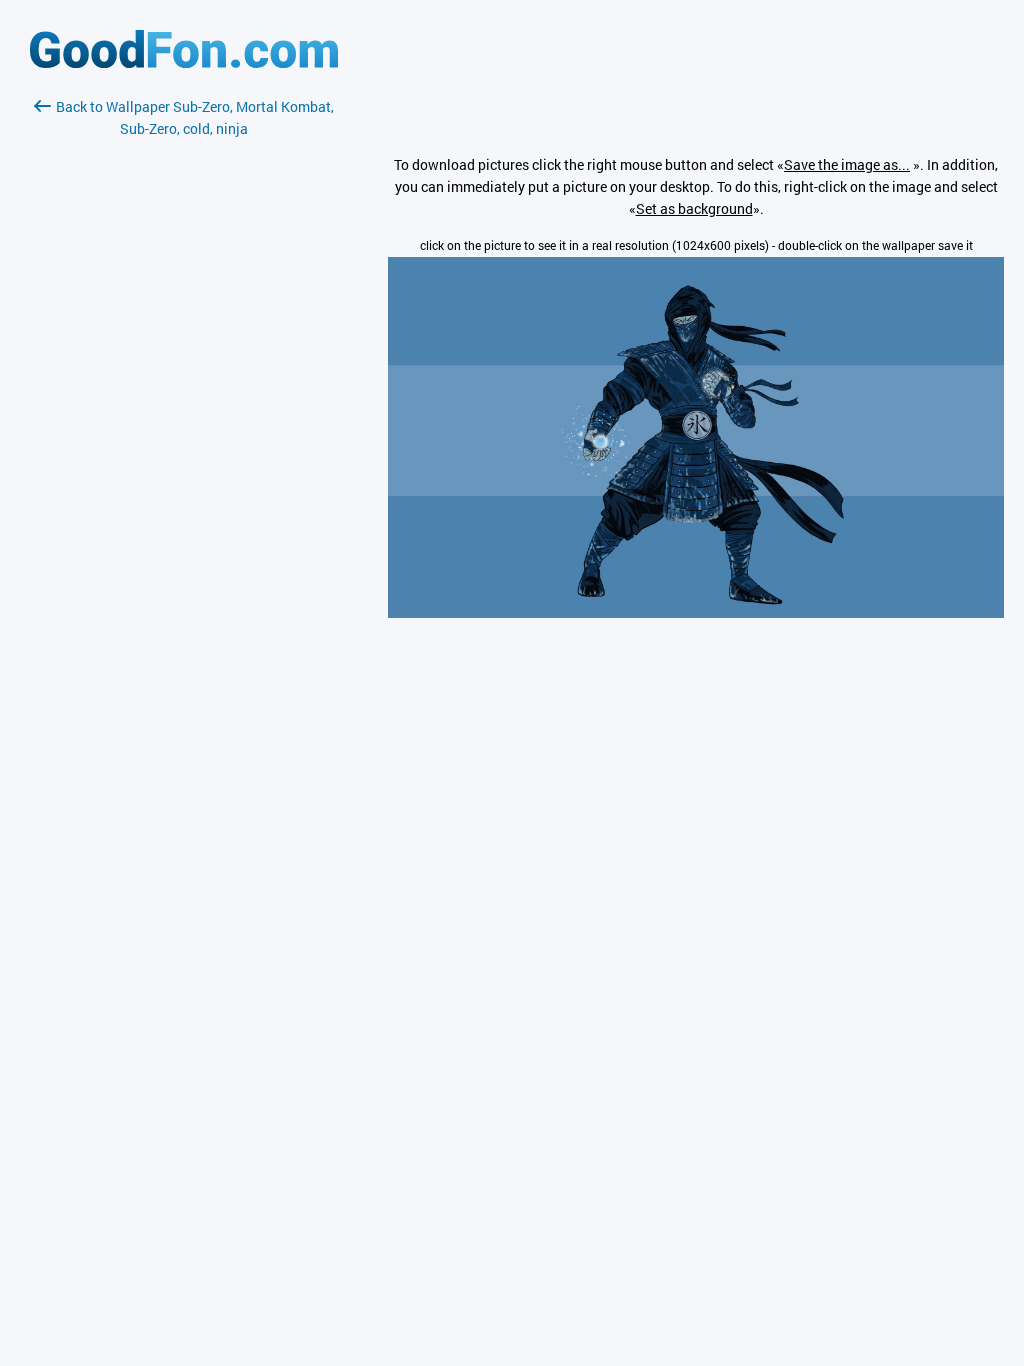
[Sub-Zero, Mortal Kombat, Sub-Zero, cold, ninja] (696, 612)
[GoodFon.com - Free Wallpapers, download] (184, 62)
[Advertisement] (184, 377)
